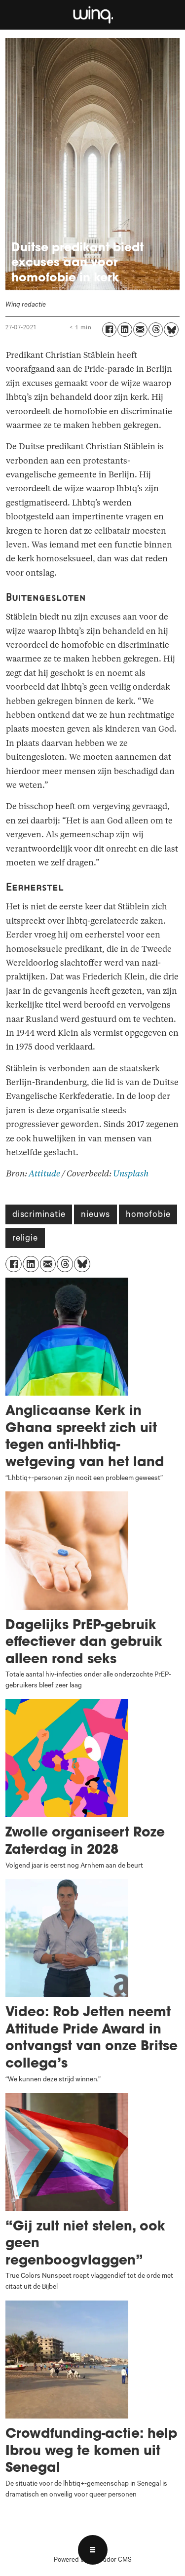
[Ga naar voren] (92, 15)
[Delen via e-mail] (140, 330)
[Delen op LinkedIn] (125, 330)
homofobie (148, 1215)
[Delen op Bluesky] (171, 330)
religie (25, 1239)
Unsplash (131, 1174)
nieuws (95, 1215)
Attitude (44, 1174)
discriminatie (39, 1215)
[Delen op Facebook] (109, 330)
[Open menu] (93, 2550)
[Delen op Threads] (156, 330)
